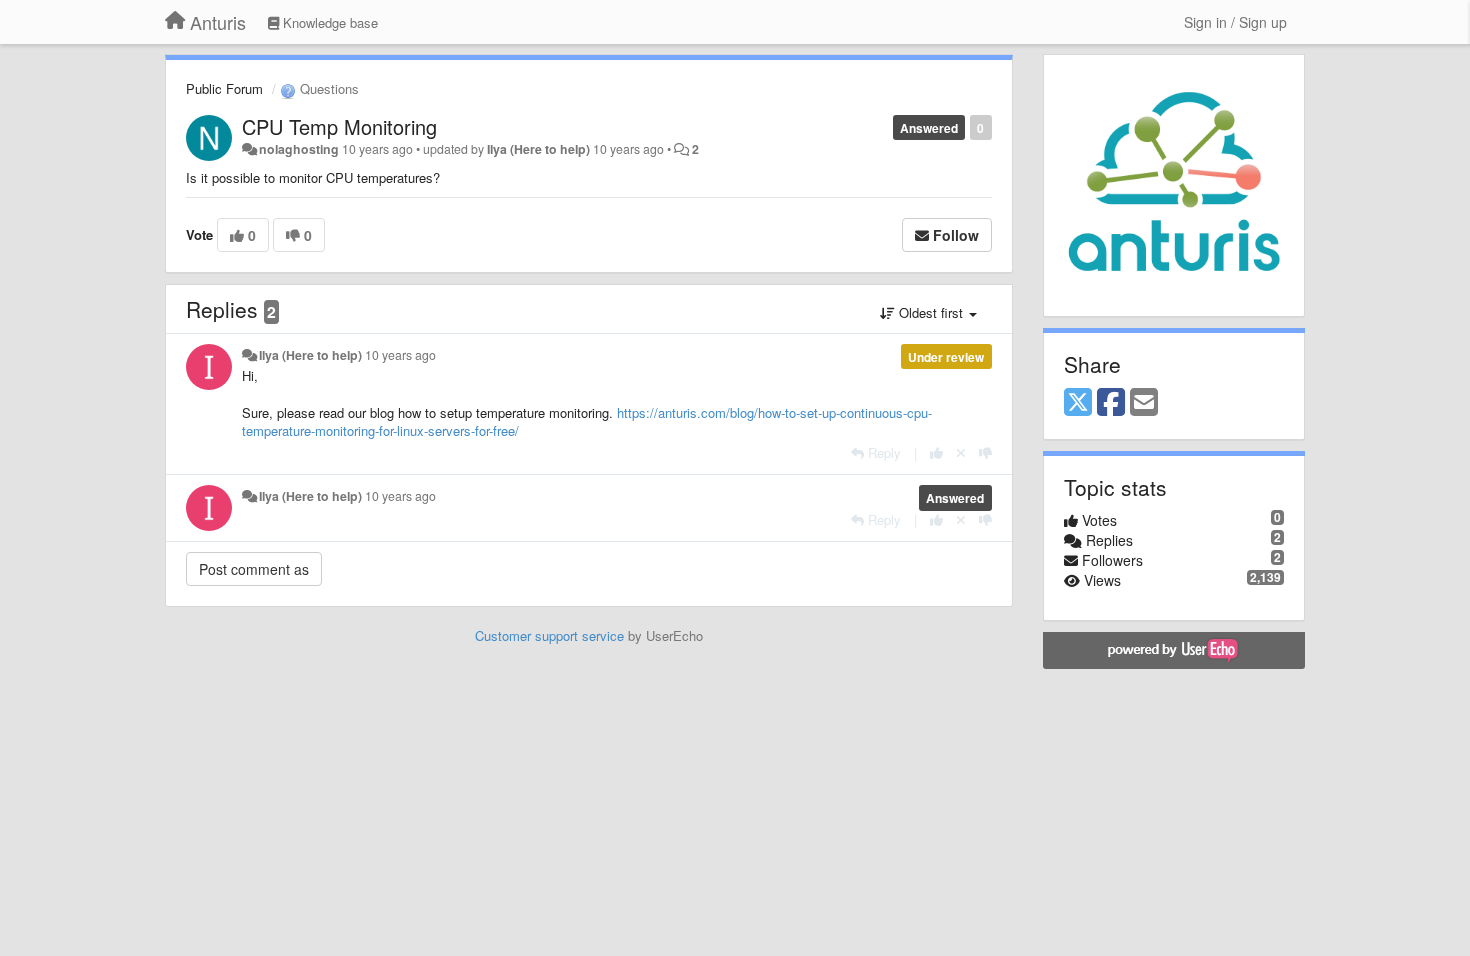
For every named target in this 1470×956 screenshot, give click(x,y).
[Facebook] (1111, 403)
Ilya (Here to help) (538, 149)
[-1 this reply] (985, 452)
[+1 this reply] (936, 452)
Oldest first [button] (931, 312)
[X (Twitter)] (1078, 403)
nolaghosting (299, 149)
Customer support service (549, 635)
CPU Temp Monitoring (339, 126)
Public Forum (224, 88)
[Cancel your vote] (961, 452)
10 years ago (400, 355)
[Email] (1144, 403)
